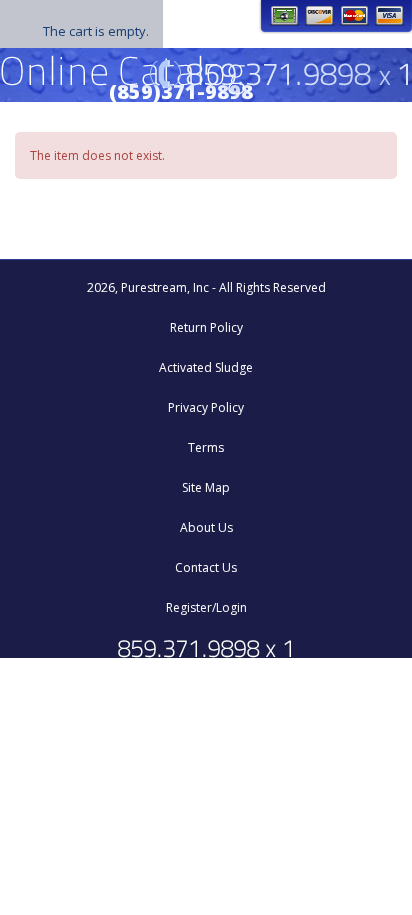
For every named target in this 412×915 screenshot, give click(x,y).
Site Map (206, 487)
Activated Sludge (206, 367)
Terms (206, 447)
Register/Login (206, 607)
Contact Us (206, 567)
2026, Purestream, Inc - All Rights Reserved (206, 287)
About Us (206, 527)
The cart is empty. (96, 31)
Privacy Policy (206, 407)
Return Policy (206, 327)
